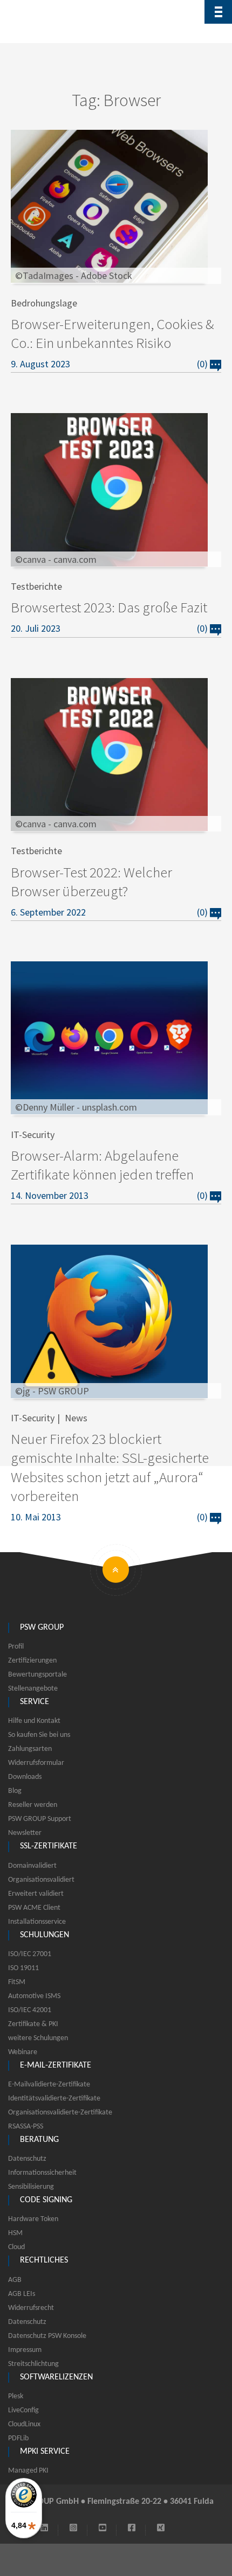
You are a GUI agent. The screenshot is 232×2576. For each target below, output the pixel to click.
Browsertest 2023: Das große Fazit (109, 607)
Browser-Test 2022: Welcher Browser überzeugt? (91, 881)
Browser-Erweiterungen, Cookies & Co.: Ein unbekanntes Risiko (112, 333)
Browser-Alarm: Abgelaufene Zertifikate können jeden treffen (102, 1165)
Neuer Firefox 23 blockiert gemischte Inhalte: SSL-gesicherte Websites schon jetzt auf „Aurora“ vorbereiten (110, 1467)
